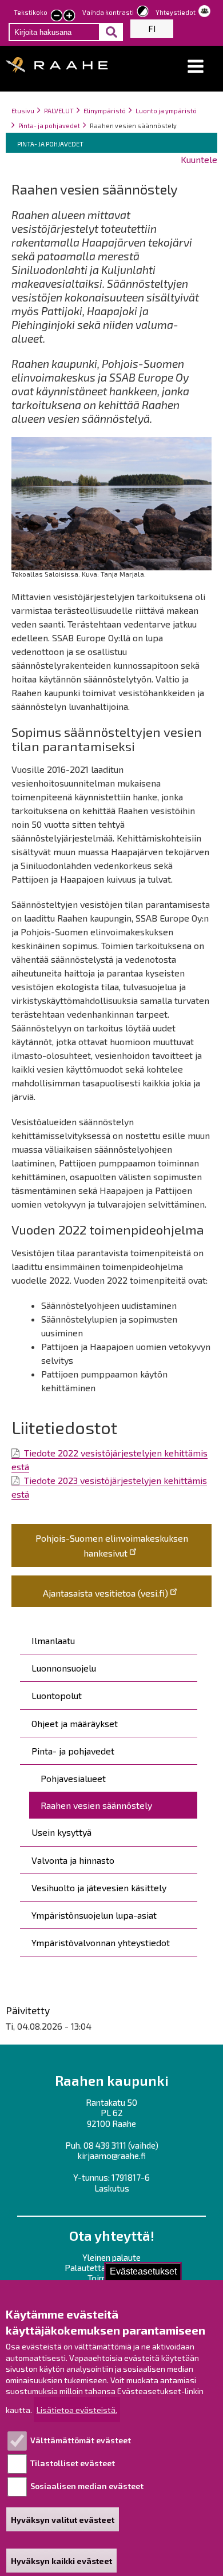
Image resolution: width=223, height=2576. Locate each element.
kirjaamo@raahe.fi (112, 2156)
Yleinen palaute (111, 2257)
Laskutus (112, 2188)
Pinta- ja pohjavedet (49, 126)
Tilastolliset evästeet (73, 2463)
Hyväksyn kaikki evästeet (61, 2561)
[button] (196, 67)
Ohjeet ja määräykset (75, 1723)
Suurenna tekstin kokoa (69, 17)
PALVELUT (59, 111)
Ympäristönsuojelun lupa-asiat (94, 1915)
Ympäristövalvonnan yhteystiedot (101, 1942)
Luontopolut (57, 1695)
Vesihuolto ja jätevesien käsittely (99, 1888)
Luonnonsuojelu (64, 1668)
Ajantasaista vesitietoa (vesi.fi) (105, 1593)
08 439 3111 (105, 2145)
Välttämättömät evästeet (81, 2440)
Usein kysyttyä (61, 1832)
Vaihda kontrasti (108, 12)
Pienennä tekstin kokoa (57, 17)
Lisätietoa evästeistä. (77, 2410)
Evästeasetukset (143, 2271)
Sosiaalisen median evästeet (87, 2486)
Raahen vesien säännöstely (96, 1805)
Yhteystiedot (176, 12)
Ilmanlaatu (53, 1640)
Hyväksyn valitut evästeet (63, 2520)
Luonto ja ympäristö (166, 111)
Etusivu (23, 111)
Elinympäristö (105, 111)
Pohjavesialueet (73, 1778)
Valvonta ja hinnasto (73, 1860)
